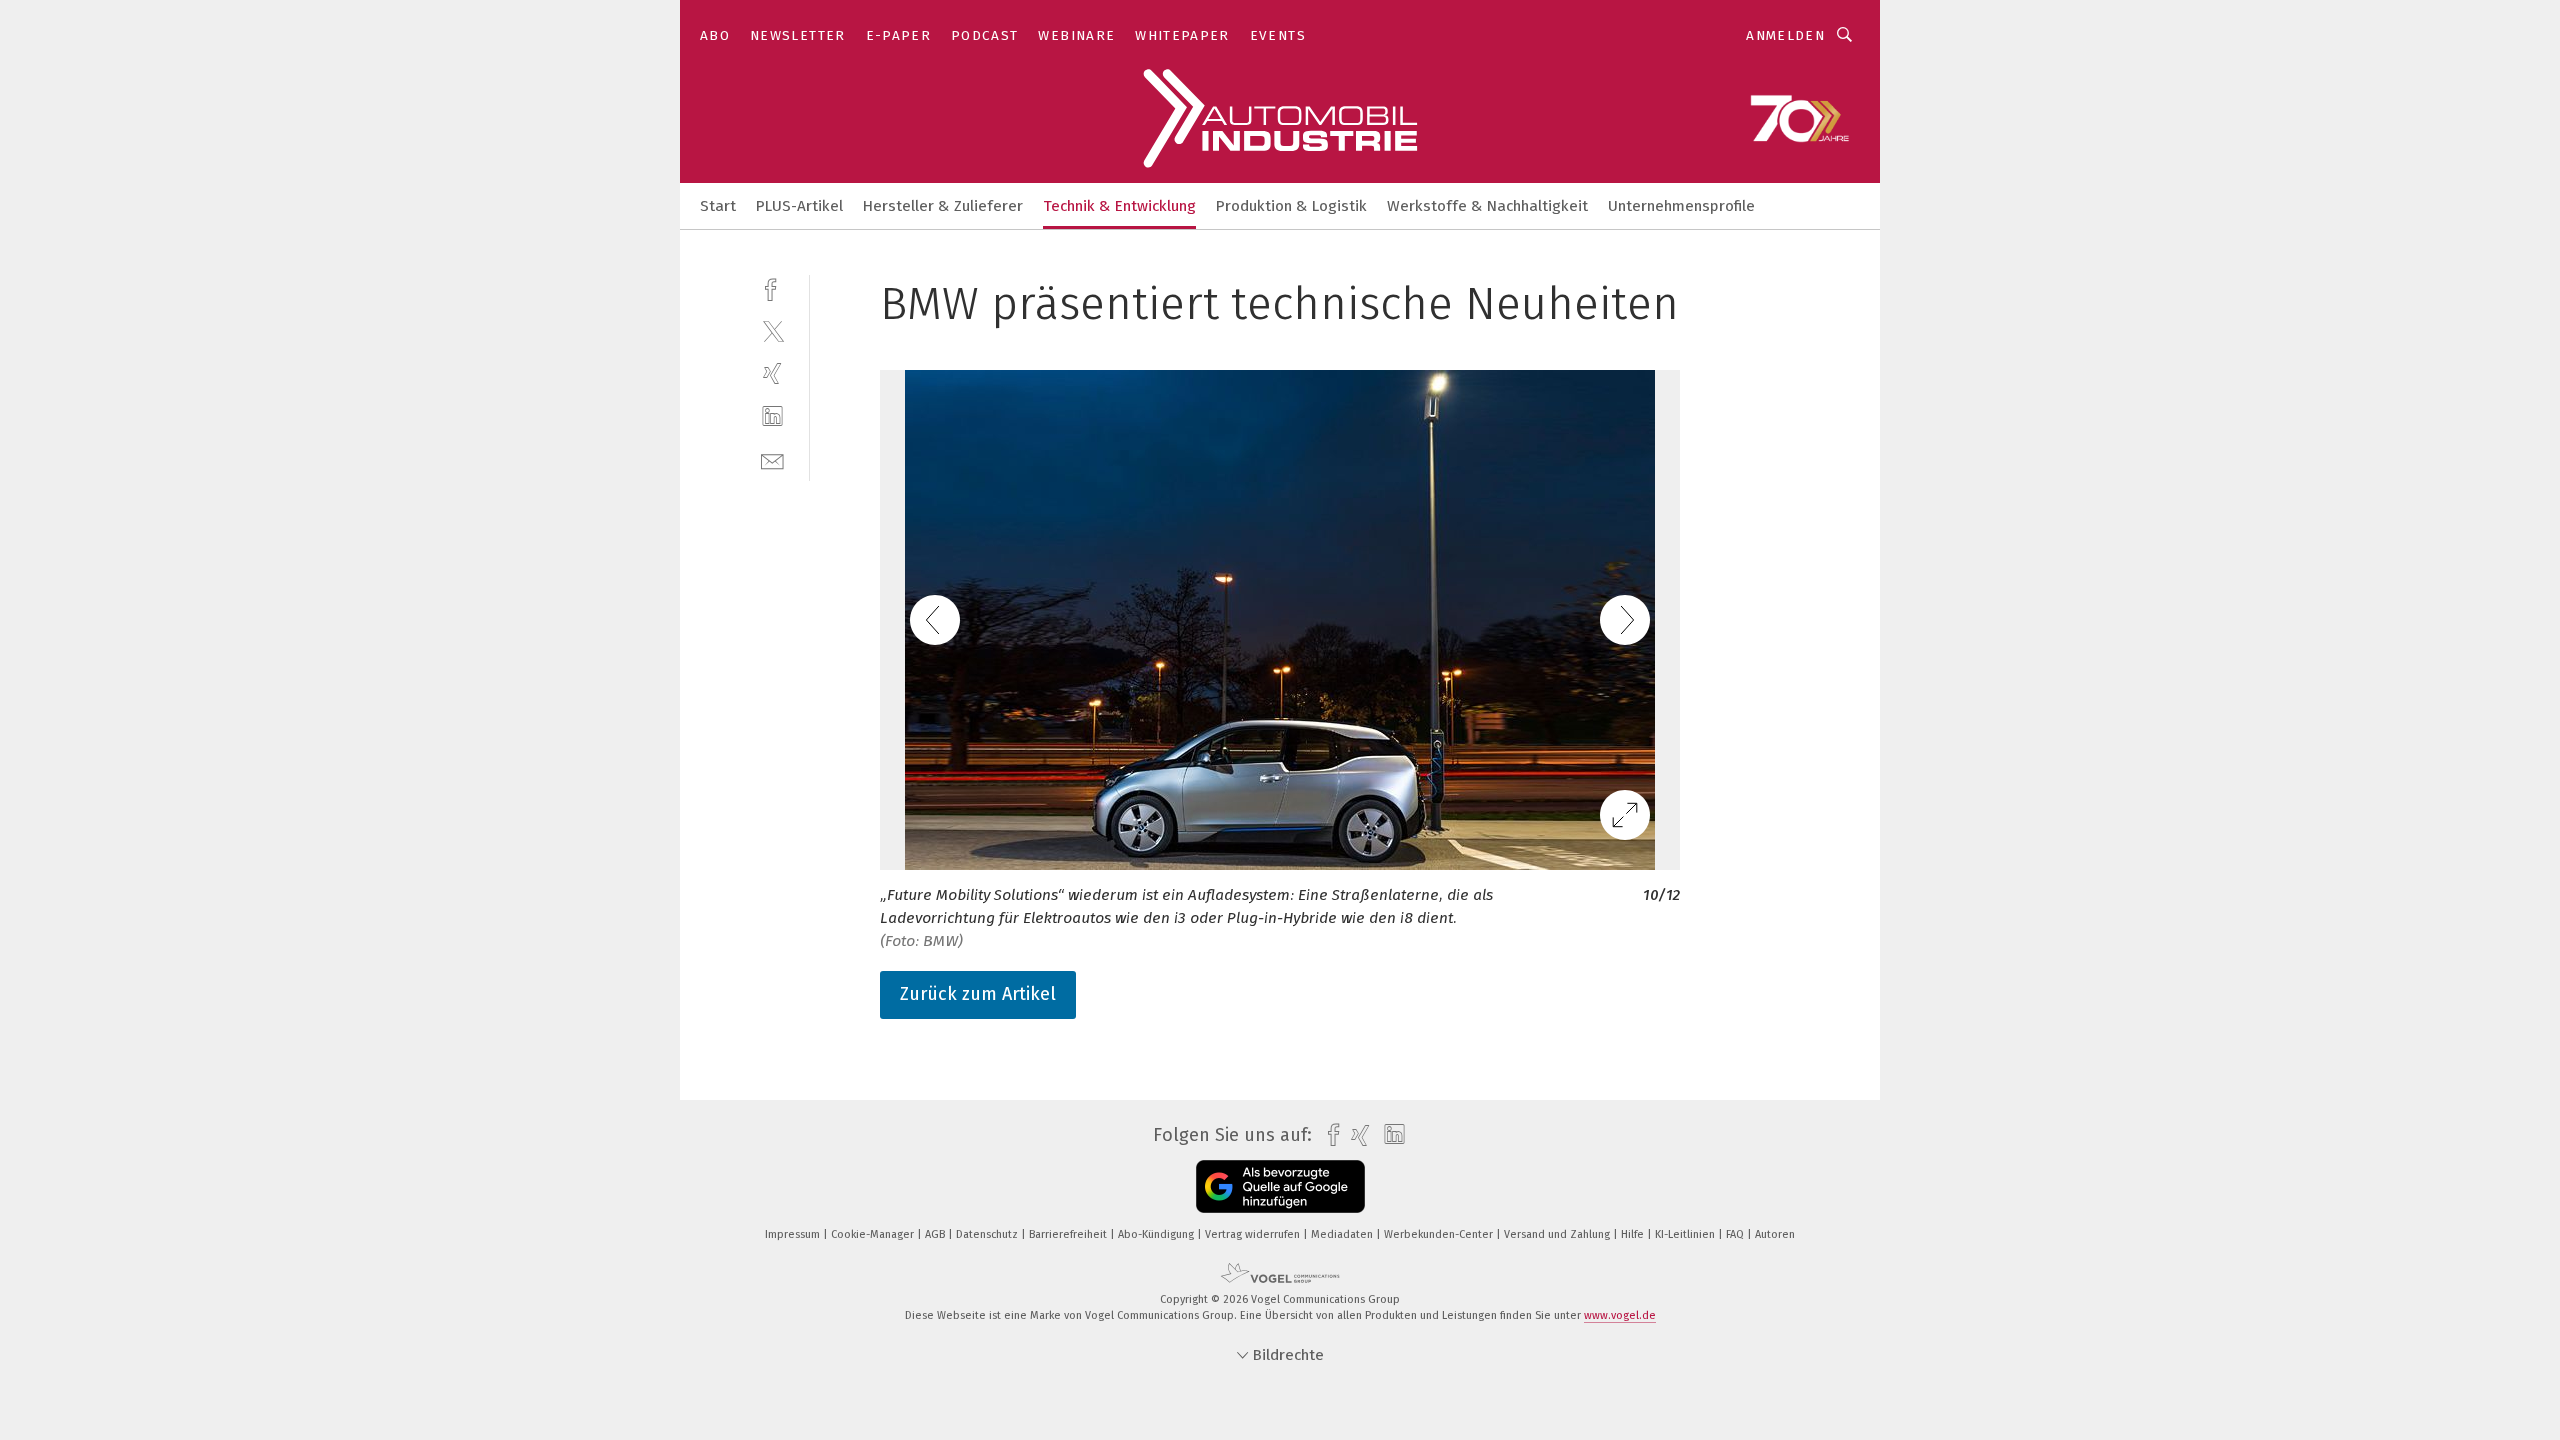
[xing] (772, 373)
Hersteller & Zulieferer (943, 206)
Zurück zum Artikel (978, 994)
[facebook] (772, 287)
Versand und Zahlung (1558, 1234)
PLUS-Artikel (799, 206)
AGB (936, 1234)
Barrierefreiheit (1069, 1234)
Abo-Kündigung (1157, 1234)
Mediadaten (1343, 1234)
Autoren (1775, 1234)
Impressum (794, 1234)
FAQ (1736, 1234)
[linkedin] (772, 416)
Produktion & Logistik (1291, 206)
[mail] (772, 459)
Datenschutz (988, 1234)
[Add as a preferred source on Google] (1280, 1186)
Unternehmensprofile (1681, 206)
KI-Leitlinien (1686, 1234)
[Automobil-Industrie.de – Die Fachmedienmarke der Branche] (718, 204)
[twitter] (772, 330)
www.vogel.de (1620, 1315)
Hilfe (1634, 1234)
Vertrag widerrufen (1254, 1234)
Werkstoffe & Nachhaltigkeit (1487, 206)
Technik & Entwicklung (1119, 206)
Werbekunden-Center (1440, 1234)
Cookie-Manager (874, 1234)
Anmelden (1785, 35)
